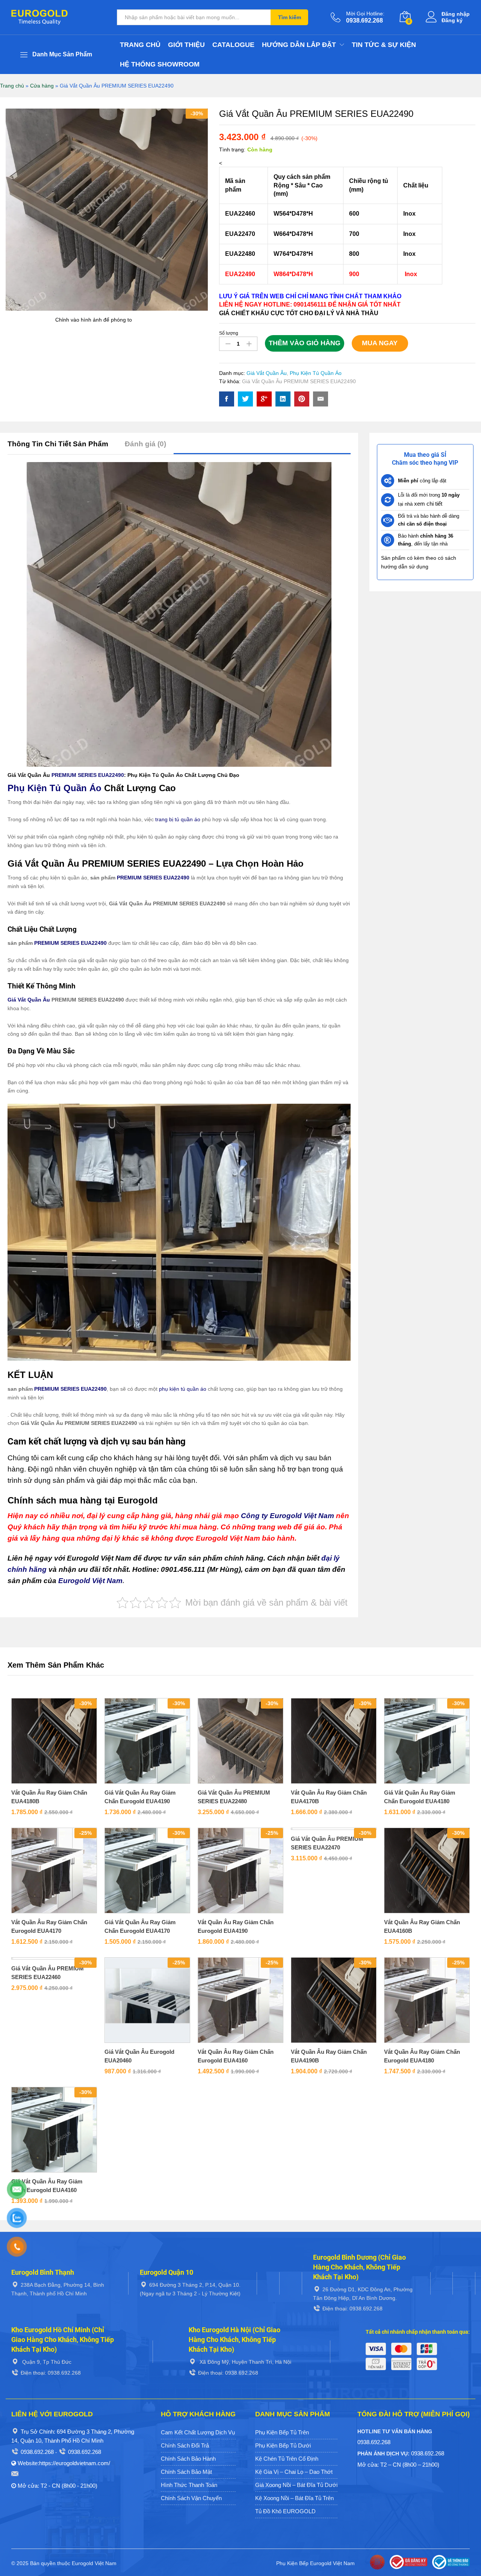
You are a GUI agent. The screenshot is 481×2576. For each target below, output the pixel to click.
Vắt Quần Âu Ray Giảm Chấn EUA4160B (422, 1926)
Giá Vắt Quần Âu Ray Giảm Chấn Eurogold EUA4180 (420, 1797)
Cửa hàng (42, 86)
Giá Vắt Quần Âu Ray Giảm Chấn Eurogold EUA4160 (47, 2186)
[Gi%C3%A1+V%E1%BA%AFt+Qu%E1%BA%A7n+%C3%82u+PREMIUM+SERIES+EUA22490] (245, 399)
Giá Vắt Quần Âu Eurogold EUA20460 (139, 2056)
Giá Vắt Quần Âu (267, 373)
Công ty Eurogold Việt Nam (287, 1516)
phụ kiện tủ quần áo (183, 1389)
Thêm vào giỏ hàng (305, 343)
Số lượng (229, 333)
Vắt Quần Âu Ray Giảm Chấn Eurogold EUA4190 (236, 1926)
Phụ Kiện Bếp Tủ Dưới (283, 2445)
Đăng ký (452, 20)
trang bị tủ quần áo (178, 819)
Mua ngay (380, 343)
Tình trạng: (232, 150)
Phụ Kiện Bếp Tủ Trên (282, 2432)
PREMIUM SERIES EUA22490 (88, 775)
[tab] (62, 447)
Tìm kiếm (290, 17)
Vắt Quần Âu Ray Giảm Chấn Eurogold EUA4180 (422, 2056)
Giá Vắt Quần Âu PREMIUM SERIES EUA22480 (234, 1797)
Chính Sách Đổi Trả (185, 2445)
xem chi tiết (428, 504)
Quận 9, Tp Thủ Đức (46, 2362)
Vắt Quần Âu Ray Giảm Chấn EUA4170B (329, 1797)
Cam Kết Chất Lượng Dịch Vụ (198, 2432)
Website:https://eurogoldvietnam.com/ (64, 2463)
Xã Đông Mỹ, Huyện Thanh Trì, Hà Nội (245, 2362)
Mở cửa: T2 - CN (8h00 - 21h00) (57, 2486)
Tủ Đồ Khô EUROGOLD (285, 2511)
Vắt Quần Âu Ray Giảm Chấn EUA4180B (49, 1797)
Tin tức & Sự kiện (384, 45)
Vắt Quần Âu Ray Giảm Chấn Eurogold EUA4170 (49, 1926)
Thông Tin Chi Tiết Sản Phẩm (58, 444)
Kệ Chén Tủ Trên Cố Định (287, 2459)
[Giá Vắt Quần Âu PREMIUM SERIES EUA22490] (227, 399)
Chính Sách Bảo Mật (186, 2472)
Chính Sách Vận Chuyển (191, 2498)
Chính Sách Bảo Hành (188, 2459)
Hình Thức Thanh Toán (189, 2485)
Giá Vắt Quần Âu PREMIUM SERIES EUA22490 (299, 381)
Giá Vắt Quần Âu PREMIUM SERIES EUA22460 (48, 1973)
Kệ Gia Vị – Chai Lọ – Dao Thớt (294, 2472)
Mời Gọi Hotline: (365, 14)
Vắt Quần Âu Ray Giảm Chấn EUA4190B (329, 2056)
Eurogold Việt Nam (90, 1581)
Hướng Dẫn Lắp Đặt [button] (299, 45)
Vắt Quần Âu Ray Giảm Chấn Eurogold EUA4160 (236, 2056)
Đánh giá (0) (145, 444)
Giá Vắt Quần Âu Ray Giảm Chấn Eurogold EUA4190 (140, 1797)
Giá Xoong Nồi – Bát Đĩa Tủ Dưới (296, 2485)
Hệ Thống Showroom (160, 64)
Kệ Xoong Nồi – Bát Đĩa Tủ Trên (294, 2498)
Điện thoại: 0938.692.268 (352, 2309)
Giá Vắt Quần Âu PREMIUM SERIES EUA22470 (327, 1843)
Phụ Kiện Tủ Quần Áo (316, 373)
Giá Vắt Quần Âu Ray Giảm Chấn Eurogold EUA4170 (140, 1926)
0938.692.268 (37, 2452)
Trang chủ (140, 45)
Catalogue (233, 45)
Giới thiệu (186, 45)
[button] (45, 1781)
